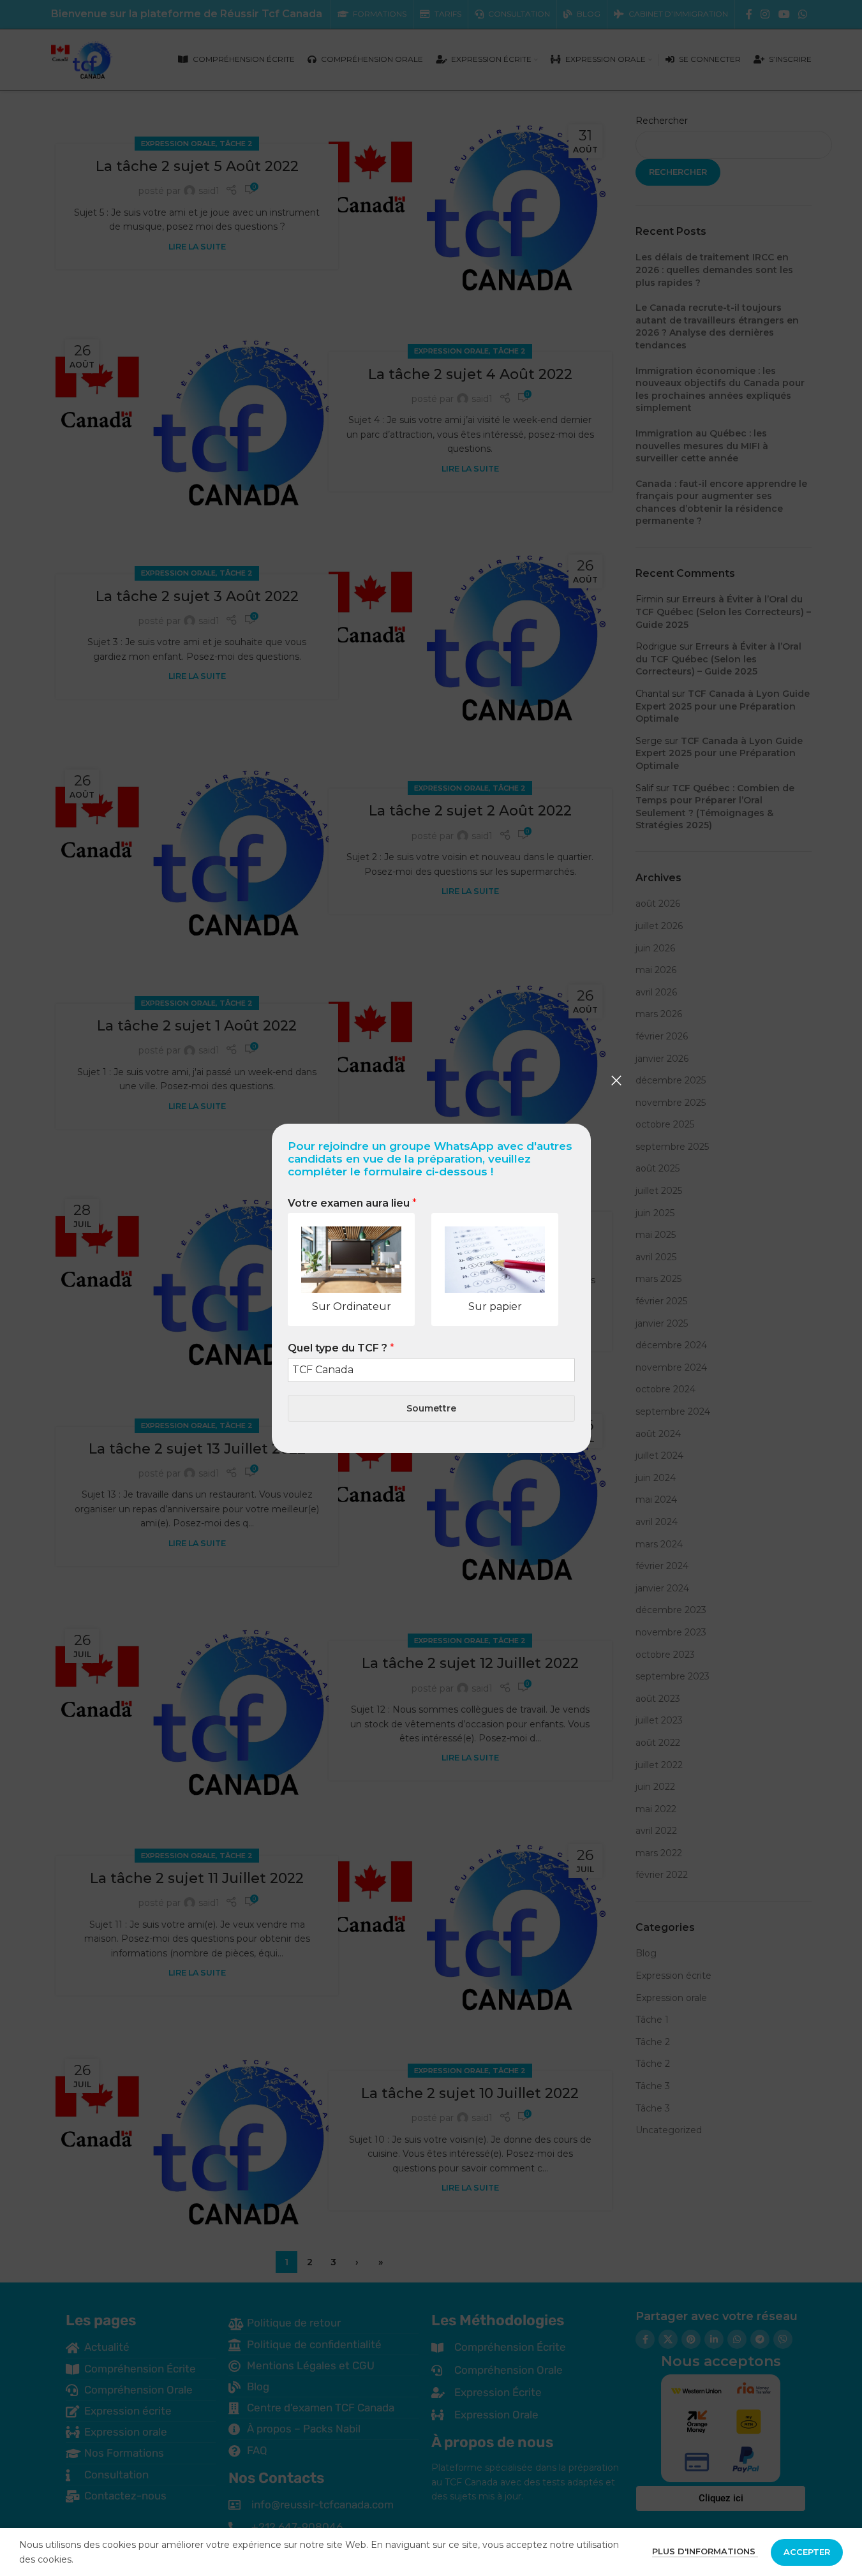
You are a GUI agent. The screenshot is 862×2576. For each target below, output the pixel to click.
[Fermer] (616, 1080)
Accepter (807, 2552)
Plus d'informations (705, 2551)
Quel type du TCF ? (341, 1348)
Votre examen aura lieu (352, 1203)
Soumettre (431, 1408)
